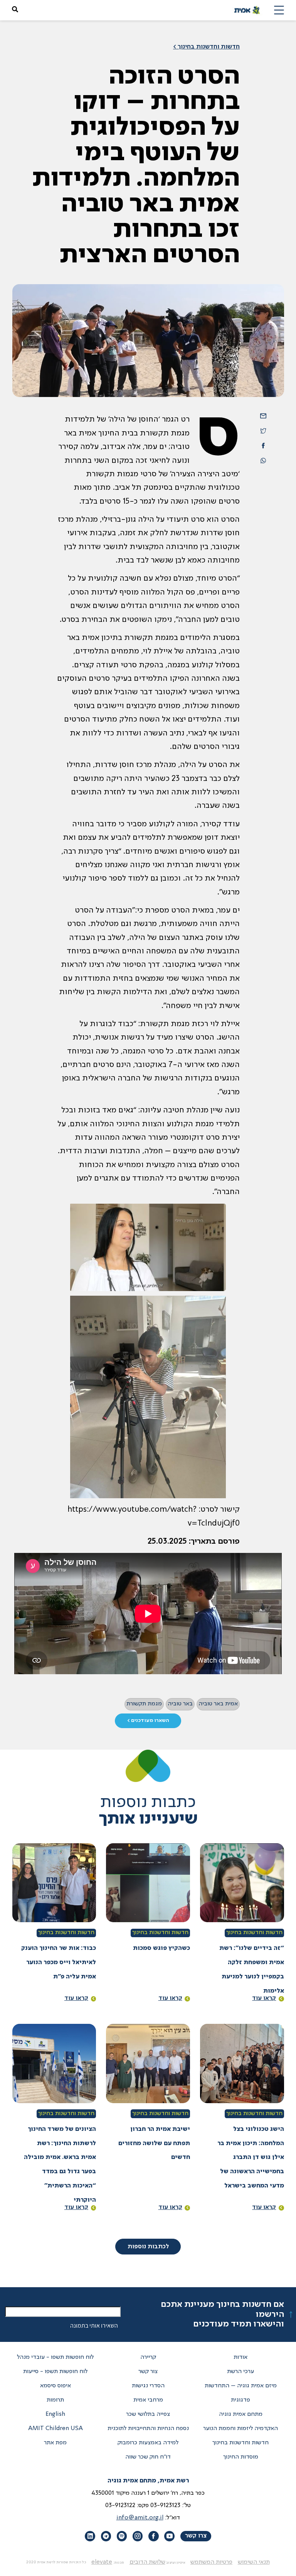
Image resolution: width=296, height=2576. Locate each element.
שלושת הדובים (147, 2562)
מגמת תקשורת (144, 1704)
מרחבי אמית (148, 2400)
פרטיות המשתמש (211, 2562)
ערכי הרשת (240, 2372)
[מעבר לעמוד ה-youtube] (169, 2536)
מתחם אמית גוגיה (241, 2414)
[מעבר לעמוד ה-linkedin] (90, 2536)
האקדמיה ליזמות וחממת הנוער (240, 2429)
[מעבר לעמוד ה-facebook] (153, 2536)
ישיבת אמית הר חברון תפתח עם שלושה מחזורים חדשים (154, 2144)
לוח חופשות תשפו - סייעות (55, 2372)
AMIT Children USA (55, 2429)
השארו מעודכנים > (148, 1721)
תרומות (55, 2400)
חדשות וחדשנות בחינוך (254, 1933)
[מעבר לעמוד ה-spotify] (122, 2536)
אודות (240, 2357)
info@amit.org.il (140, 2518)
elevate (102, 2562)
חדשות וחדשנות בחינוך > (206, 47)
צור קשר (148, 2372)
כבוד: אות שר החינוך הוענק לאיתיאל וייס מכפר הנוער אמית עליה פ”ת (59, 1963)
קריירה (148, 2357)
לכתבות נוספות (148, 2247)
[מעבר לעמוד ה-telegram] (106, 2536)
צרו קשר (196, 2536)
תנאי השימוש (254, 2562)
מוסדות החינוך (241, 2457)
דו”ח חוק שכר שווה (148, 2457)
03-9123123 (165, 2506)
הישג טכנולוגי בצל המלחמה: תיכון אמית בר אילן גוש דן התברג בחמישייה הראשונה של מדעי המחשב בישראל (251, 2158)
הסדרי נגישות (148, 2386)
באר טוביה (180, 1704)
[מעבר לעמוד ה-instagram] (138, 2536)
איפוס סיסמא (55, 2386)
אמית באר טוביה (218, 1704)
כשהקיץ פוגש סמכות (161, 1948)
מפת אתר (55, 2443)
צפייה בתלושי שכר (148, 2414)
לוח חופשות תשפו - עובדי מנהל (55, 2357)
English (55, 2414)
